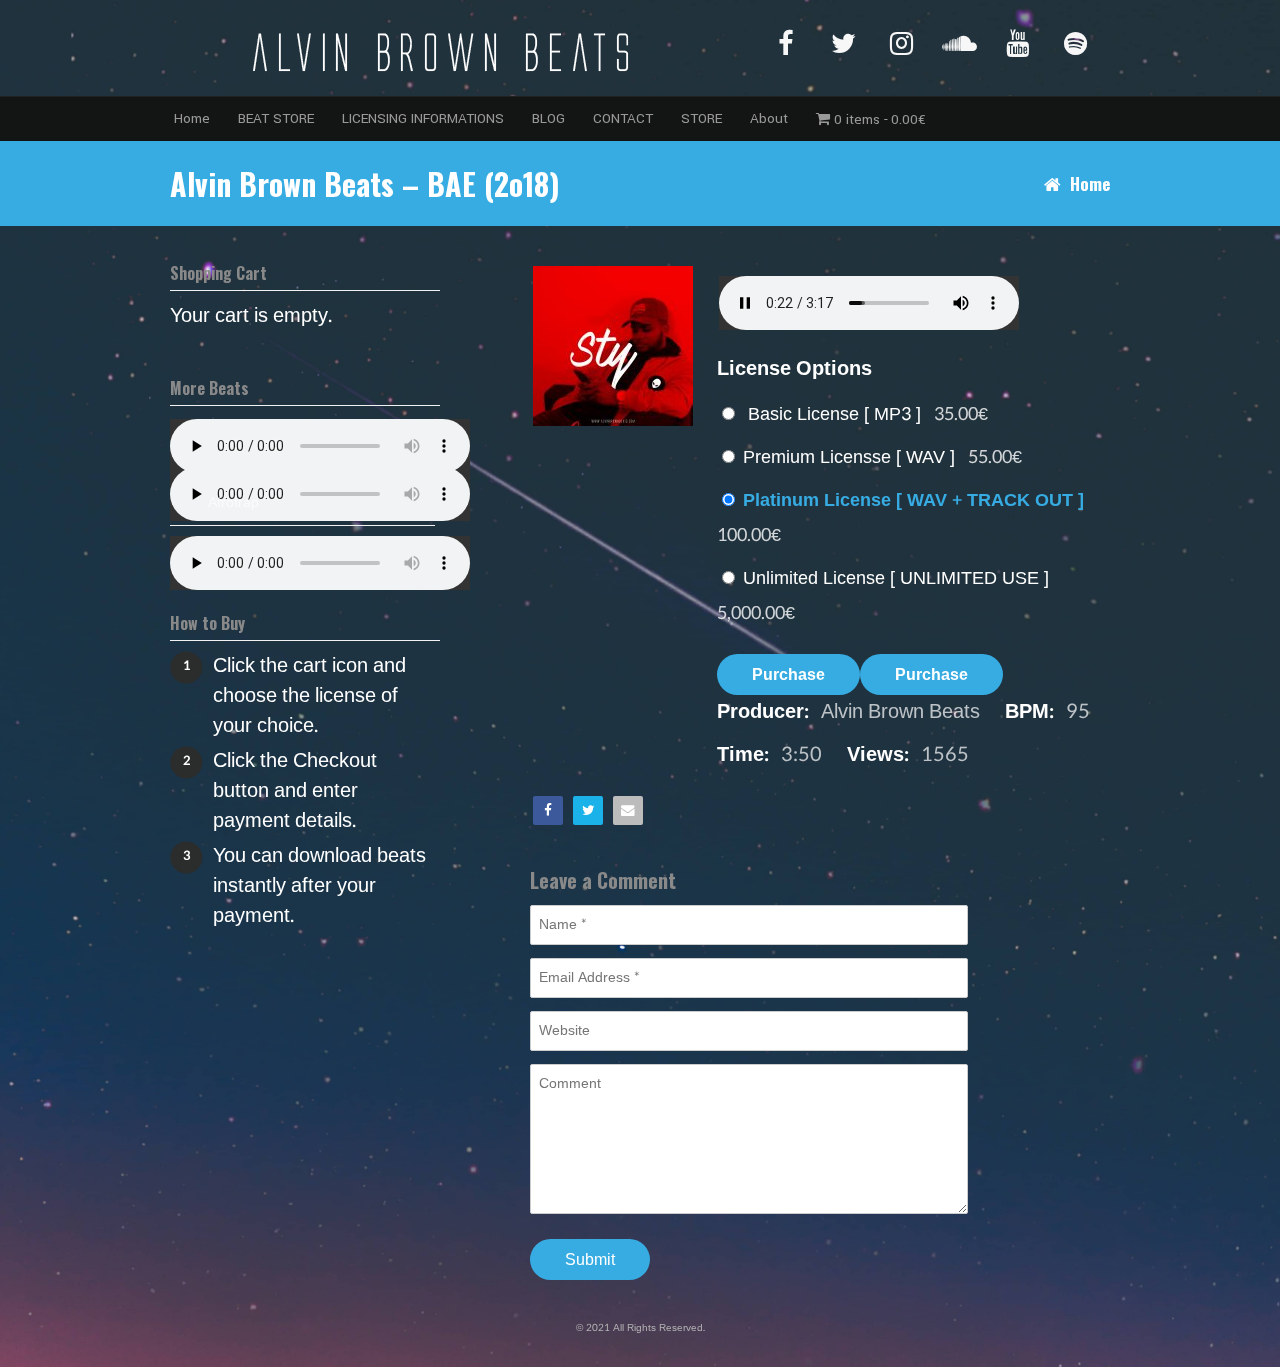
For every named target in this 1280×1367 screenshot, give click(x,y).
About (769, 118)
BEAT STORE (276, 118)
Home (192, 118)
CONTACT (623, 118)
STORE (701, 118)
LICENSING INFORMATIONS (423, 118)
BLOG (548, 118)
